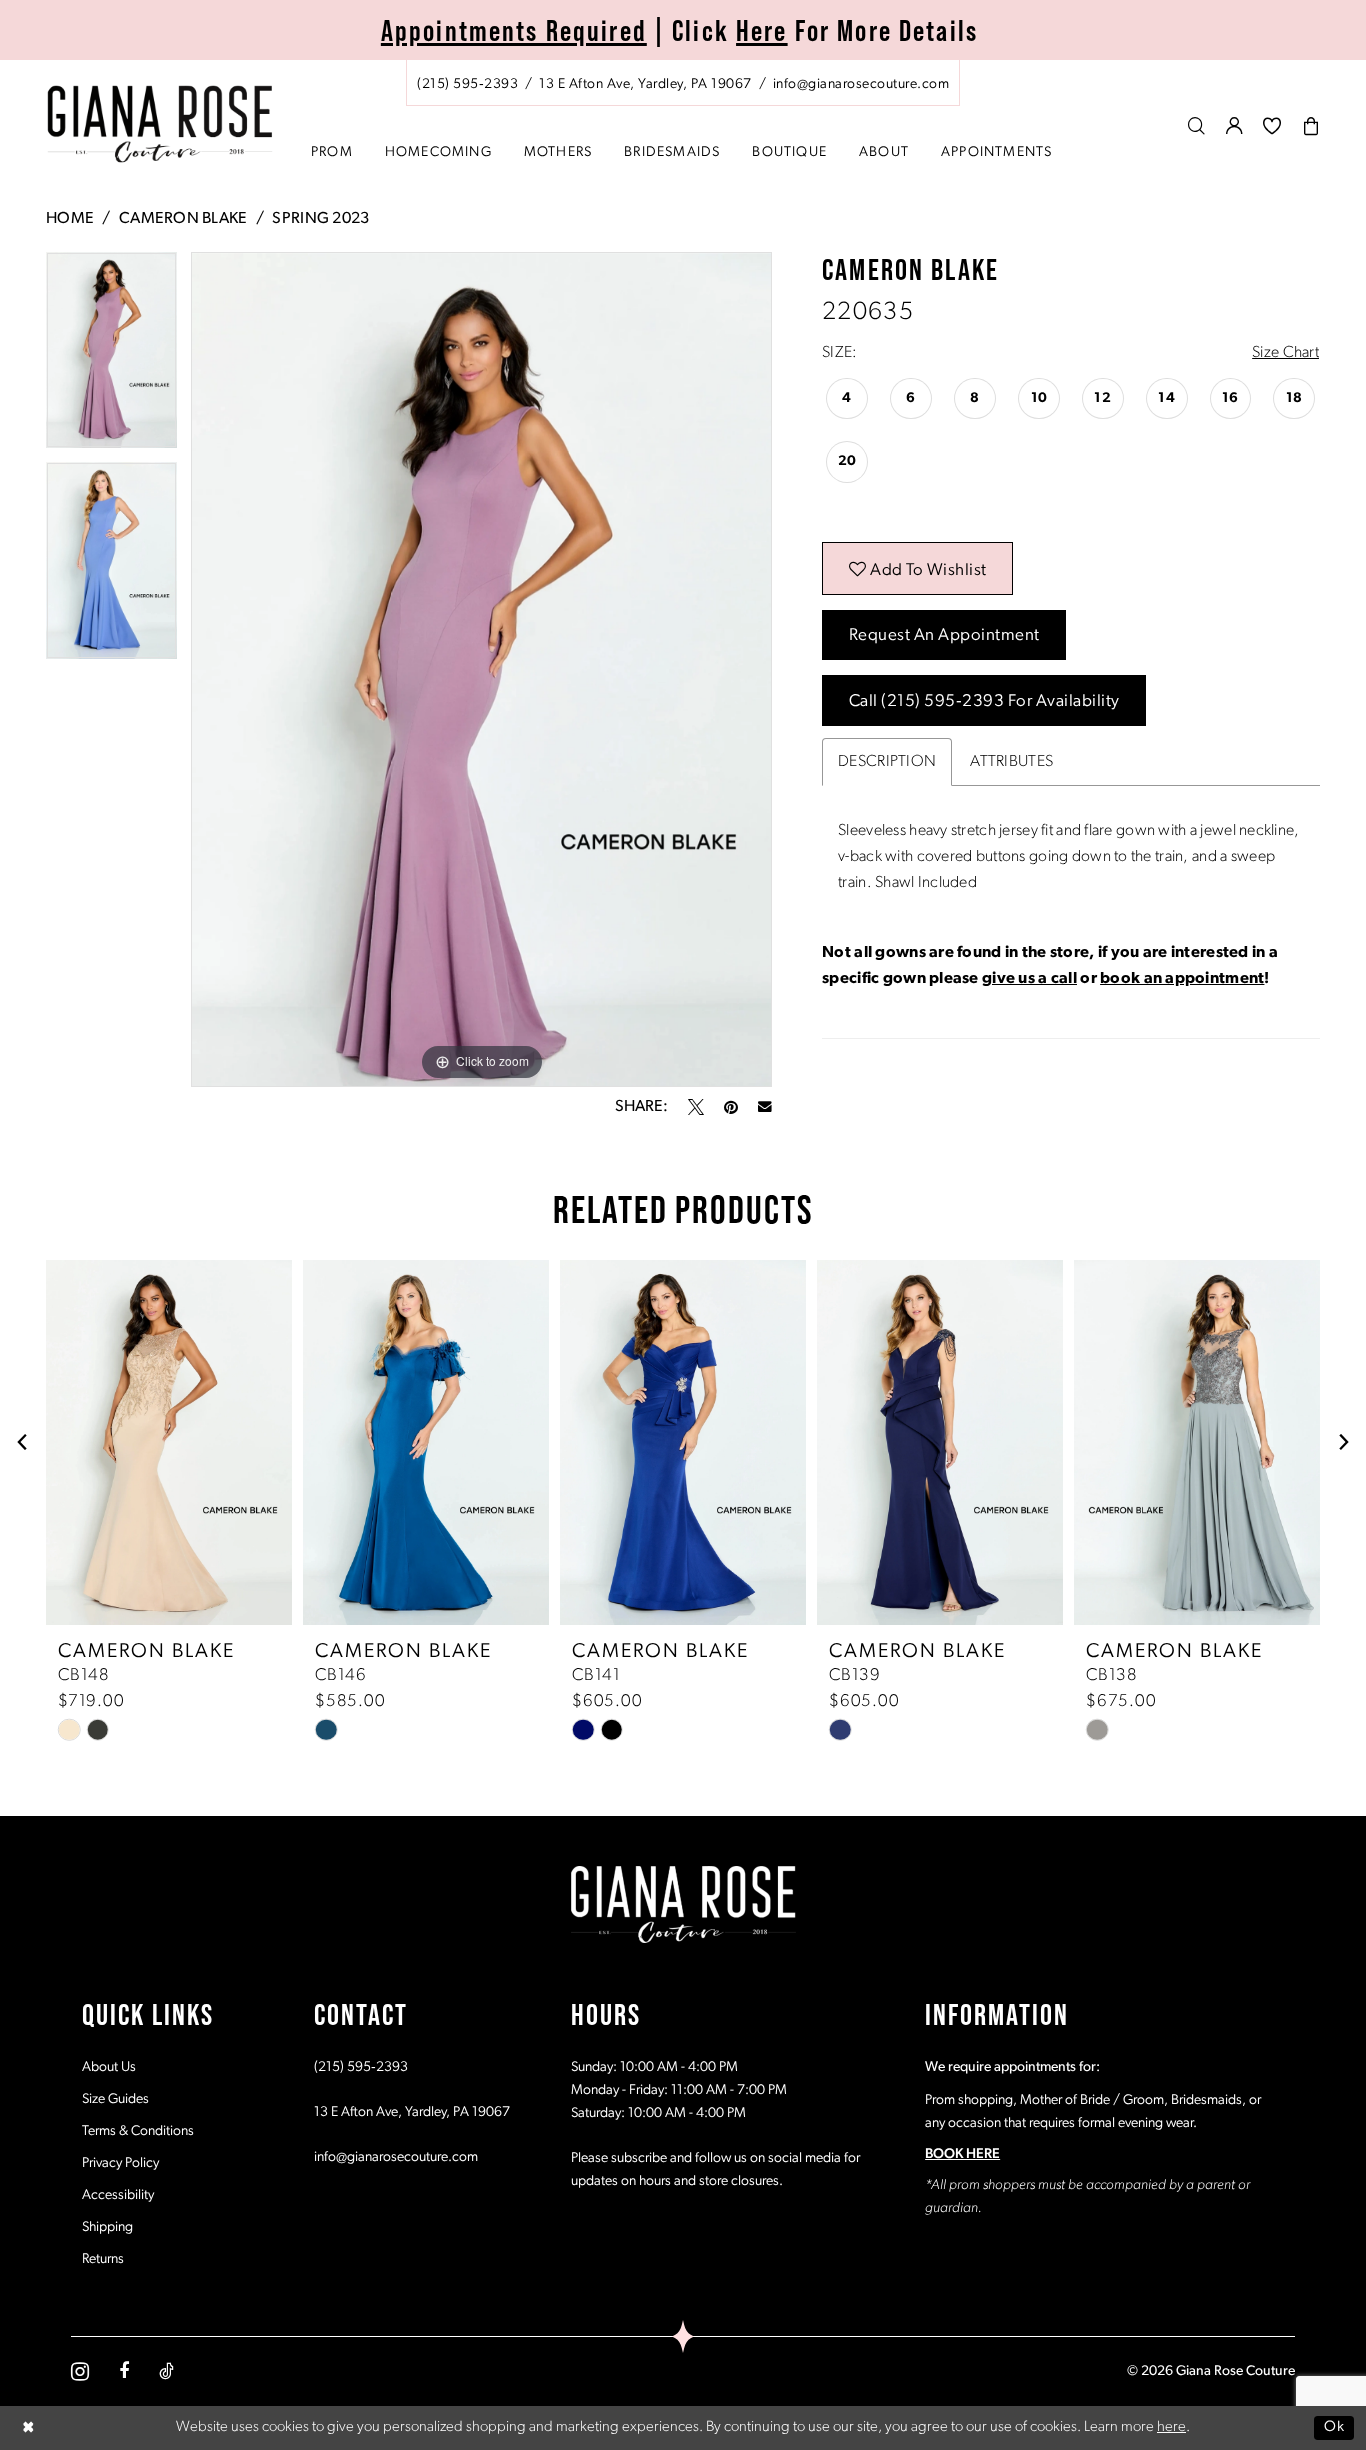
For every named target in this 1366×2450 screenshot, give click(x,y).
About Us (109, 2067)
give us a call (1029, 979)
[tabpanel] (111, 357)
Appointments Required (514, 30)
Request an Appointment (944, 635)
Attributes (1011, 762)
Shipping (107, 2227)
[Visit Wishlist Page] (1272, 125)
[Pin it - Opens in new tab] (731, 1107)
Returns (103, 2259)
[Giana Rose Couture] (160, 124)
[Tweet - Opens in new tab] (696, 1107)
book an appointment (1182, 979)
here (1171, 2427)
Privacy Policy (120, 2163)
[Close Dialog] (29, 2427)
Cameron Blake (183, 219)
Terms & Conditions (138, 2131)
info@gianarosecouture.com (396, 2157)
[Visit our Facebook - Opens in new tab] (124, 2371)
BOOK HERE (962, 2154)
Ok (1334, 2427)
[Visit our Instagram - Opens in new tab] (80, 2371)
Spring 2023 (320, 219)
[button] (1235, 125)
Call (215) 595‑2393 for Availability (984, 701)
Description (887, 762)
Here (762, 30)
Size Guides (115, 2099)
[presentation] (169, 1442)
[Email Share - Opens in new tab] (765, 1107)
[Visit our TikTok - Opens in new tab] (166, 2371)
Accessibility (118, 2195)
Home (70, 219)
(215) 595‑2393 (361, 2067)
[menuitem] (683, 83)
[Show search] (1197, 125)
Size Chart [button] (1285, 353)
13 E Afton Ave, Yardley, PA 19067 (412, 2112)
